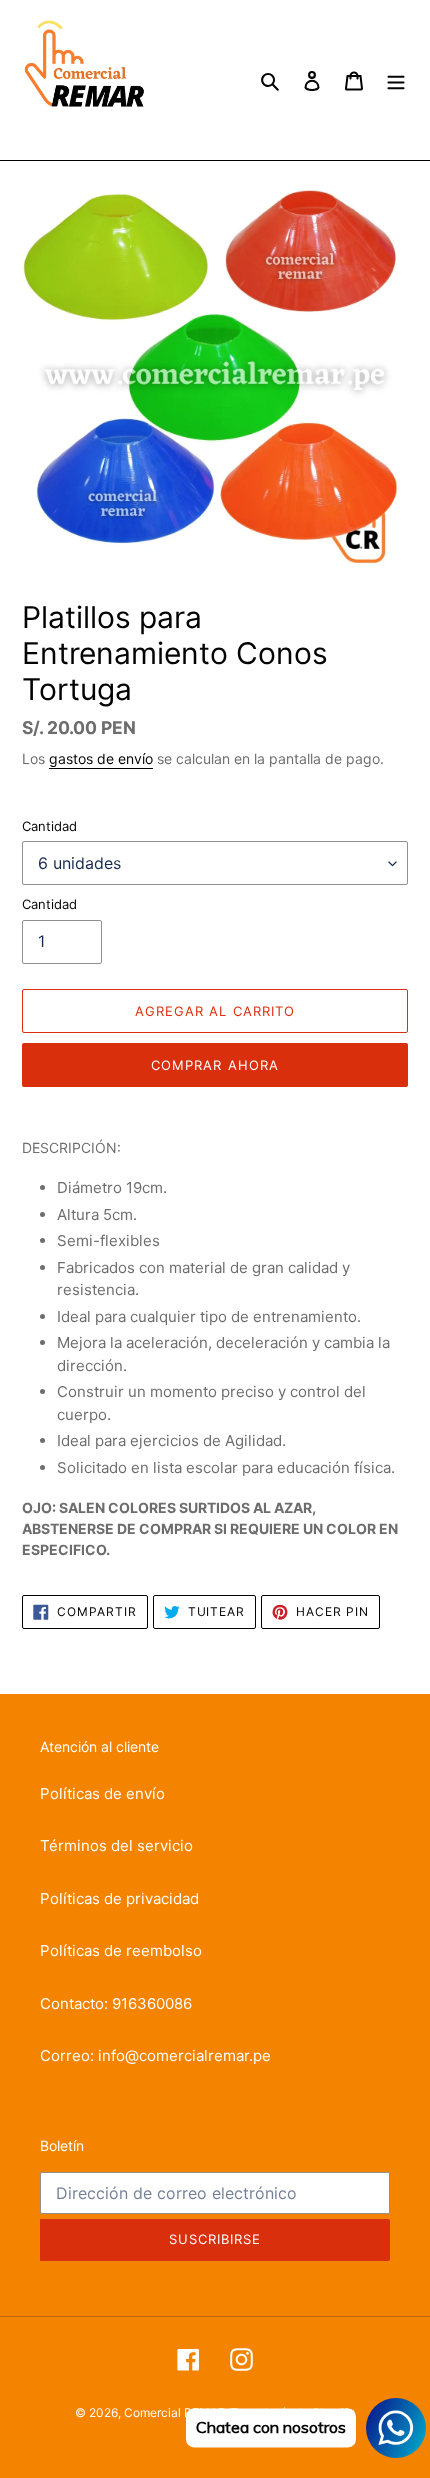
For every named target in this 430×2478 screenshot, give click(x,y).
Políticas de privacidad (119, 1898)
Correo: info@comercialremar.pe (155, 2055)
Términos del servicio (116, 1845)
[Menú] (396, 80)
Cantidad (49, 826)
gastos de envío (101, 758)
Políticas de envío (102, 1793)
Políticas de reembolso (121, 1950)
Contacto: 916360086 (116, 2003)
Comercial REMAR (175, 2412)
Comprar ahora (215, 1065)
